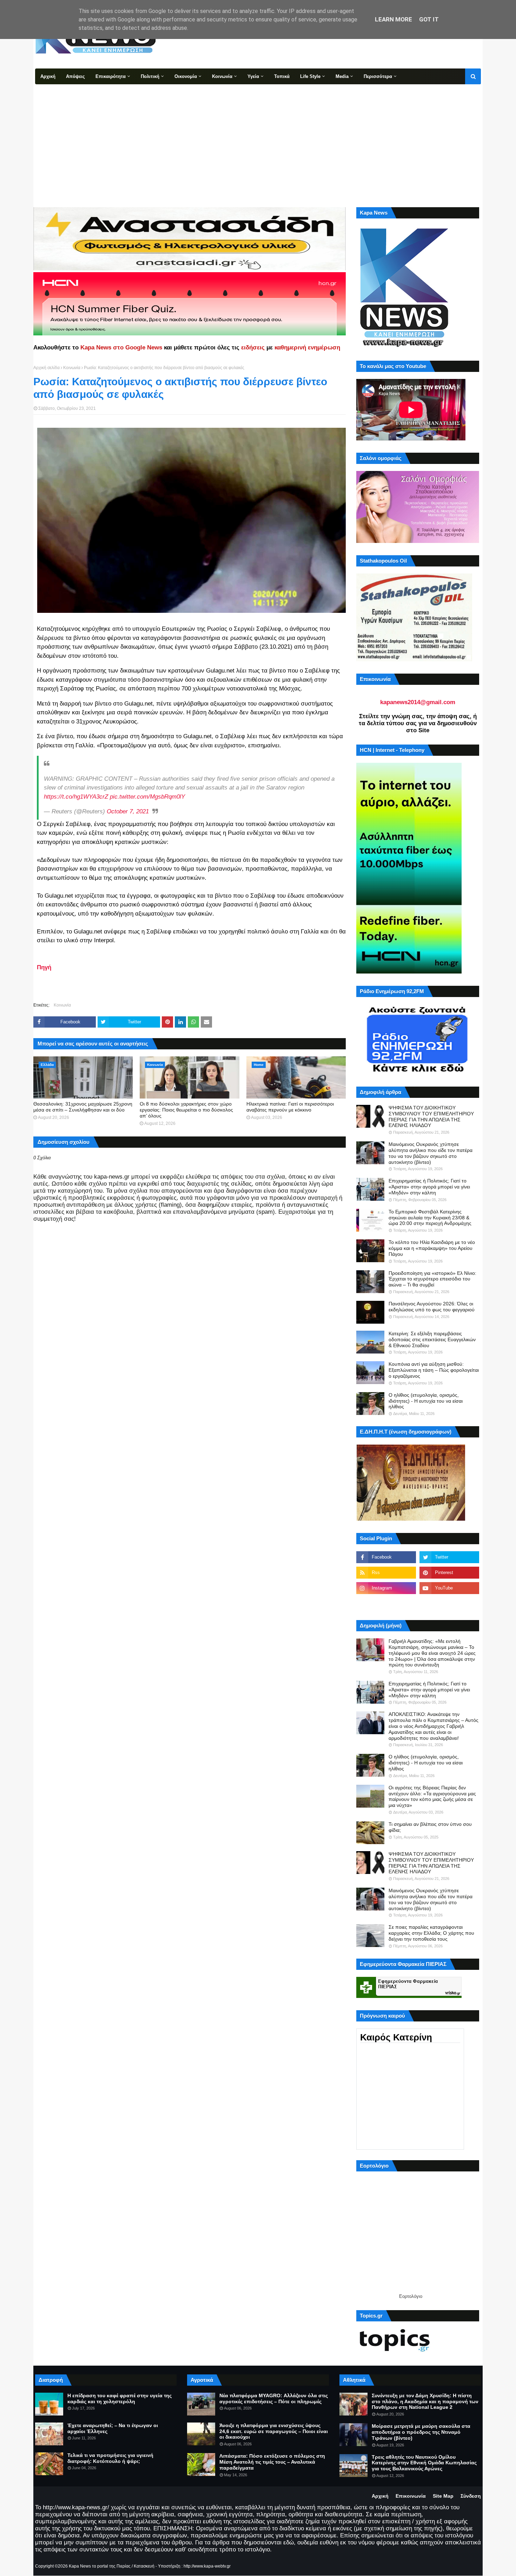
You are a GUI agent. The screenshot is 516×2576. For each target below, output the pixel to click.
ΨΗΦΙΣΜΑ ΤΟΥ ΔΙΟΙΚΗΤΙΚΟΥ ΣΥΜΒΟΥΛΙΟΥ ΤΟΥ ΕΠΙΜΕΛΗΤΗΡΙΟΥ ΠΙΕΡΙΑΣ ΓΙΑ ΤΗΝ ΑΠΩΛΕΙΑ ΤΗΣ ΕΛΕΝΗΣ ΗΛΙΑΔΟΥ (431, 1116)
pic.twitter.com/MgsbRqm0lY (147, 797)
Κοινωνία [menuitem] (222, 76)
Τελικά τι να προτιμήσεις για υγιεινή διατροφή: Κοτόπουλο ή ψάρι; (110, 2458)
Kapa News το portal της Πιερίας (100, 2566)
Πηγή (44, 967)
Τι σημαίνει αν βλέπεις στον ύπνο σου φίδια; (430, 1827)
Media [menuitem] (342, 76)
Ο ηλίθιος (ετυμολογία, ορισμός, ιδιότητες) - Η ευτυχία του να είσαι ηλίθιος (426, 1401)
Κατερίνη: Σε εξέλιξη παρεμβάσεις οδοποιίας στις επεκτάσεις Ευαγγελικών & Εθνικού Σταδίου (432, 1339)
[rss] (386, 1573)
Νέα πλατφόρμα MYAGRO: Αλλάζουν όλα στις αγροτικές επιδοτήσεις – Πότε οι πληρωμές (274, 2398)
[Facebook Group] (386, 1604)
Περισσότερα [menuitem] (378, 76)
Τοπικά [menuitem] (282, 76)
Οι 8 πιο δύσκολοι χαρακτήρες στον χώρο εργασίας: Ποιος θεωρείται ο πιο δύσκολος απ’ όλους (186, 1110)
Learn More (393, 19)
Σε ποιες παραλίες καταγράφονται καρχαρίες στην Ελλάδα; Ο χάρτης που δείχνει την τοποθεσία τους (431, 1933)
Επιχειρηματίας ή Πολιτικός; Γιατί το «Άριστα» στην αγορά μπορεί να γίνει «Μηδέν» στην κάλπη (429, 1187)
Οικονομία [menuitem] (186, 76)
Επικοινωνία (411, 2496)
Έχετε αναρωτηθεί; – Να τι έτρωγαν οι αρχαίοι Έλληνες (113, 2428)
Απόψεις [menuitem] (75, 76)
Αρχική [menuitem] (48, 76)
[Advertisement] (258, 137)
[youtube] (449, 1588)
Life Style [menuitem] (310, 76)
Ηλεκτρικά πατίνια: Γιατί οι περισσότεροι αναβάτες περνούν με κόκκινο (290, 1107)
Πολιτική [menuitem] (150, 76)
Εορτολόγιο (411, 2296)
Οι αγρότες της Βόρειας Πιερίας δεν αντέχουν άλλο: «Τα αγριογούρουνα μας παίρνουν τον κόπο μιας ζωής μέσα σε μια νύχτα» (432, 1796)
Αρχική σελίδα (47, 368)
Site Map (443, 2496)
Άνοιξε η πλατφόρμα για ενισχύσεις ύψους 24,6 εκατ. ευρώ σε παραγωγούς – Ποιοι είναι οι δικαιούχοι (274, 2431)
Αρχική (380, 2496)
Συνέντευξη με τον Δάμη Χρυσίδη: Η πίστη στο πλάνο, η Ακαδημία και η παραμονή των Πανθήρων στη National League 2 (425, 2401)
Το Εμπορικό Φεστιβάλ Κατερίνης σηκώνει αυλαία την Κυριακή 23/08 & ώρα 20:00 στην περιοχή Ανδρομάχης (430, 1218)
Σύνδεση (471, 2496)
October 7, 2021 (128, 811)
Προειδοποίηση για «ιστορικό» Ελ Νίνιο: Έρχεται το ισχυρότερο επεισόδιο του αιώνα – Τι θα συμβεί (432, 1279)
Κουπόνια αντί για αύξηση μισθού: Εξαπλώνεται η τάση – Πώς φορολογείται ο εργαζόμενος (434, 1370)
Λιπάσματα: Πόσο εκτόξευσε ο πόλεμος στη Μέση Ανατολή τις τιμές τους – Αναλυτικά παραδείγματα (272, 2462)
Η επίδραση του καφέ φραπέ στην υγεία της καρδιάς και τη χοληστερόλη (120, 2398)
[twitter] (449, 1557)
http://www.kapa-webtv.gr (207, 2566)
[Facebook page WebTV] (449, 1604)
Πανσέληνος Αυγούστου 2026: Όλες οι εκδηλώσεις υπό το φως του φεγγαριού (432, 1307)
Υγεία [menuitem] (253, 76)
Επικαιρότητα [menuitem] (111, 76)
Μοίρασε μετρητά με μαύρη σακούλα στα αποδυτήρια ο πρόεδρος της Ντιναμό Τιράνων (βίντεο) (421, 2432)
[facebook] (386, 1557)
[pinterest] (449, 1573)
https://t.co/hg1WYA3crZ (76, 797)
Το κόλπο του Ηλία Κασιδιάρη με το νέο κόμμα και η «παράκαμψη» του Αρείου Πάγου (432, 1248)
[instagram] (386, 1588)
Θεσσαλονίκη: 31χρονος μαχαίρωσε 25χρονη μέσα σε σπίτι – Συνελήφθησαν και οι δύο (83, 1107)
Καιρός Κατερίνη (396, 2037)
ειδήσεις (253, 348)
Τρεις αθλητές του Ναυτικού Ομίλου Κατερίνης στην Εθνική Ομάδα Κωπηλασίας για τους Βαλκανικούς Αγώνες (424, 2463)
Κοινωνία (72, 368)
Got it (429, 19)
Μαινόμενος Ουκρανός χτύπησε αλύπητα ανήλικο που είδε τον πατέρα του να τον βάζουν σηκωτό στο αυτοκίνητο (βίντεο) (431, 1153)
